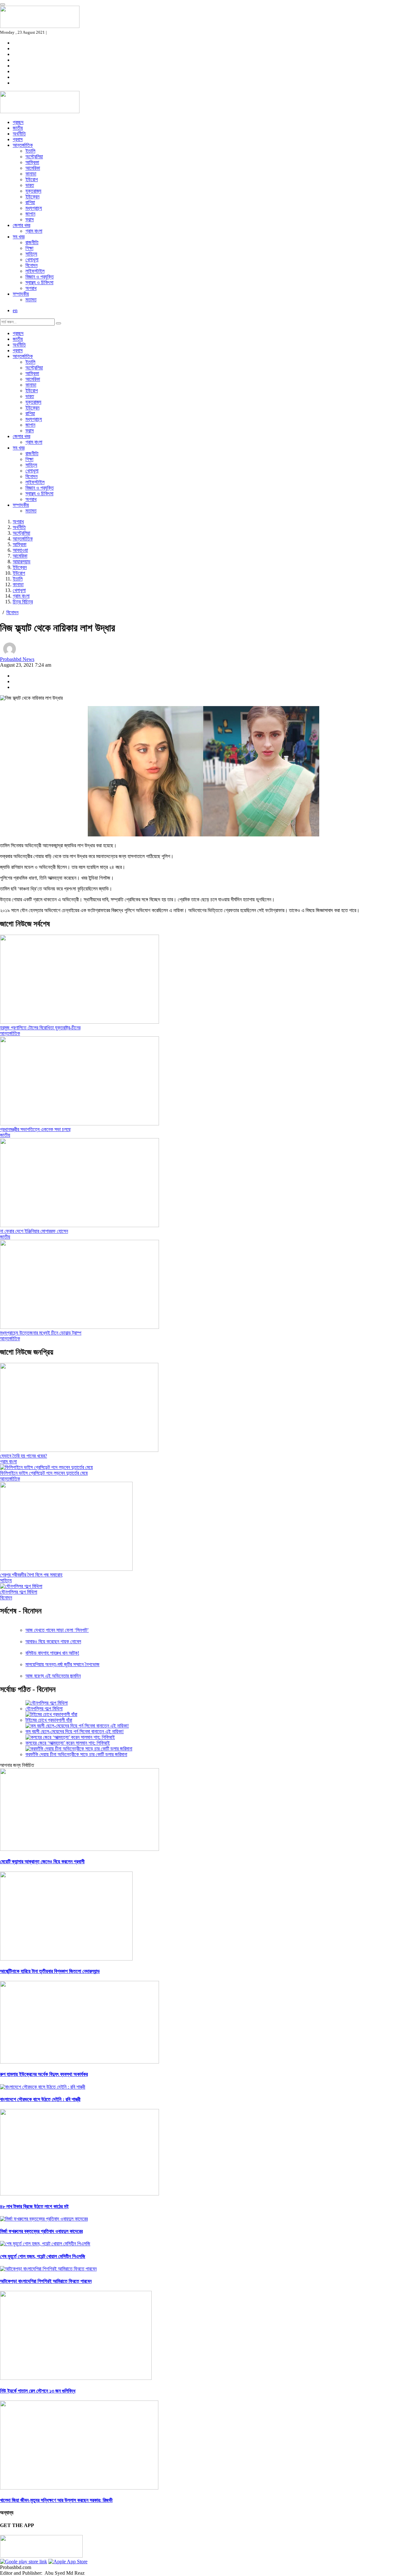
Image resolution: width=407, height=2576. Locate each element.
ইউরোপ (32, 179)
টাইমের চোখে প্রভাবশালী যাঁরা (49, 1720)
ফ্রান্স (30, 220)
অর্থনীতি (19, 134)
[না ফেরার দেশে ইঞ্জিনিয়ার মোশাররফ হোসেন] (79, 1225)
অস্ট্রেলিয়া (34, 157)
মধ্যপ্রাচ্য (34, 208)
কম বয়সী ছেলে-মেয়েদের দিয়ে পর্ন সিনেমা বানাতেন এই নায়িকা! (75, 1731)
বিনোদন (31, 265)
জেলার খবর (21, 225)
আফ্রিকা (32, 162)
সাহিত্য (31, 254)
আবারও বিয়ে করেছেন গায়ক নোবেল (53, 1642)
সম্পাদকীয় (21, 294)
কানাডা (31, 174)
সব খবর (19, 237)
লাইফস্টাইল (35, 271)
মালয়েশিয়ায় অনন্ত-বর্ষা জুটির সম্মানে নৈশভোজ (62, 1664)
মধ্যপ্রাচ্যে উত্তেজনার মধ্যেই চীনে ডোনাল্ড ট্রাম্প (41, 1333)
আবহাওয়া (20, 550)
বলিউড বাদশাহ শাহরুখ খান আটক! (52, 1653)
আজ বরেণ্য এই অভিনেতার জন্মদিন (53, 1676)
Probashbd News (17, 659)
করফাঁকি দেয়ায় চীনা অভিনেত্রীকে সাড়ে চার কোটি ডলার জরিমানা (76, 1754)
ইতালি (30, 151)
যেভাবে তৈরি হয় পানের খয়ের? (24, 1456)
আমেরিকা (33, 168)
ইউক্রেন (32, 197)
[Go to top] (3, 4)
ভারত (30, 185)
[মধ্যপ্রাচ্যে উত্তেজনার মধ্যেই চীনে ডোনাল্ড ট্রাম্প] (79, 1327)
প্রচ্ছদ (18, 122)
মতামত (31, 300)
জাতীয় (18, 128)
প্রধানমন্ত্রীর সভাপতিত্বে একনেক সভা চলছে (35, 1129)
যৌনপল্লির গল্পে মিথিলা (19, 1592)
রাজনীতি (32, 242)
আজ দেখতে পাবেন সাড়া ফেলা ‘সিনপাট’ (57, 1630)
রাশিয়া (30, 202)
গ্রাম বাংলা (34, 231)
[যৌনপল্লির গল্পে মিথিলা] (21, 1586)
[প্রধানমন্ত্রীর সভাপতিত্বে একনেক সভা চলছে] (79, 1124)
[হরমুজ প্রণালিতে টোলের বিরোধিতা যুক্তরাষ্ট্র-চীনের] (79, 1022)
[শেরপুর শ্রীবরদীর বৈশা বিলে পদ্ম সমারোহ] (66, 1569)
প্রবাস (18, 139)
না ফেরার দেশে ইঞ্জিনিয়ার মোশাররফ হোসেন (34, 1231)
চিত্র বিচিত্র (23, 602)
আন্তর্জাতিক (23, 145)
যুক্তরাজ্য (33, 191)
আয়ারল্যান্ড (22, 562)
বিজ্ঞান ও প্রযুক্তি (40, 277)
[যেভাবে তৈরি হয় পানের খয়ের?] (79, 1450)
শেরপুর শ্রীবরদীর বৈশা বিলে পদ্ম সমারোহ (31, 1575)
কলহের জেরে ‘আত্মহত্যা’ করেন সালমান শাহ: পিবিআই (68, 1743)
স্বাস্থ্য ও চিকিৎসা (39, 282)
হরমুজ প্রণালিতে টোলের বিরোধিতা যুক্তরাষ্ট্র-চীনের (40, 1028)
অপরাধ (31, 288)
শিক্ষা (29, 248)
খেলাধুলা (32, 260)
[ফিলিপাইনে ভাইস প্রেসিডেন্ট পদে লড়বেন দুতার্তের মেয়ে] (46, 1467)
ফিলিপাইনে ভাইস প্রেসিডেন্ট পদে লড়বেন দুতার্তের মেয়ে (44, 1473)
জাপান (30, 214)
